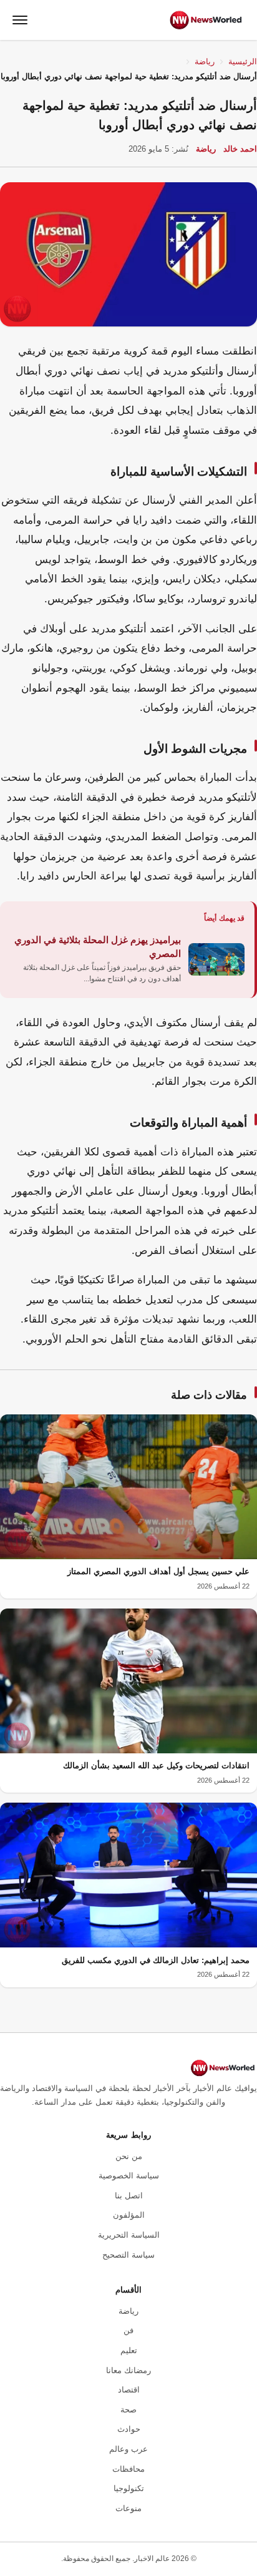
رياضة (205, 61)
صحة (128, 2410)
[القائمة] (20, 20)
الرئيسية (243, 61)
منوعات (128, 2508)
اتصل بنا (129, 2196)
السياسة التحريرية (129, 2235)
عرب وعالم (128, 2449)
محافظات (128, 2469)
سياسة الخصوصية (129, 2176)
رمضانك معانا (128, 2370)
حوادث (129, 2429)
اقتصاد (129, 2390)
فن (128, 2330)
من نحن (129, 2156)
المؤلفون (129, 2215)
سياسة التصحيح (128, 2255)
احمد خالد (240, 149)
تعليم (129, 2350)
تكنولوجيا (129, 2488)
